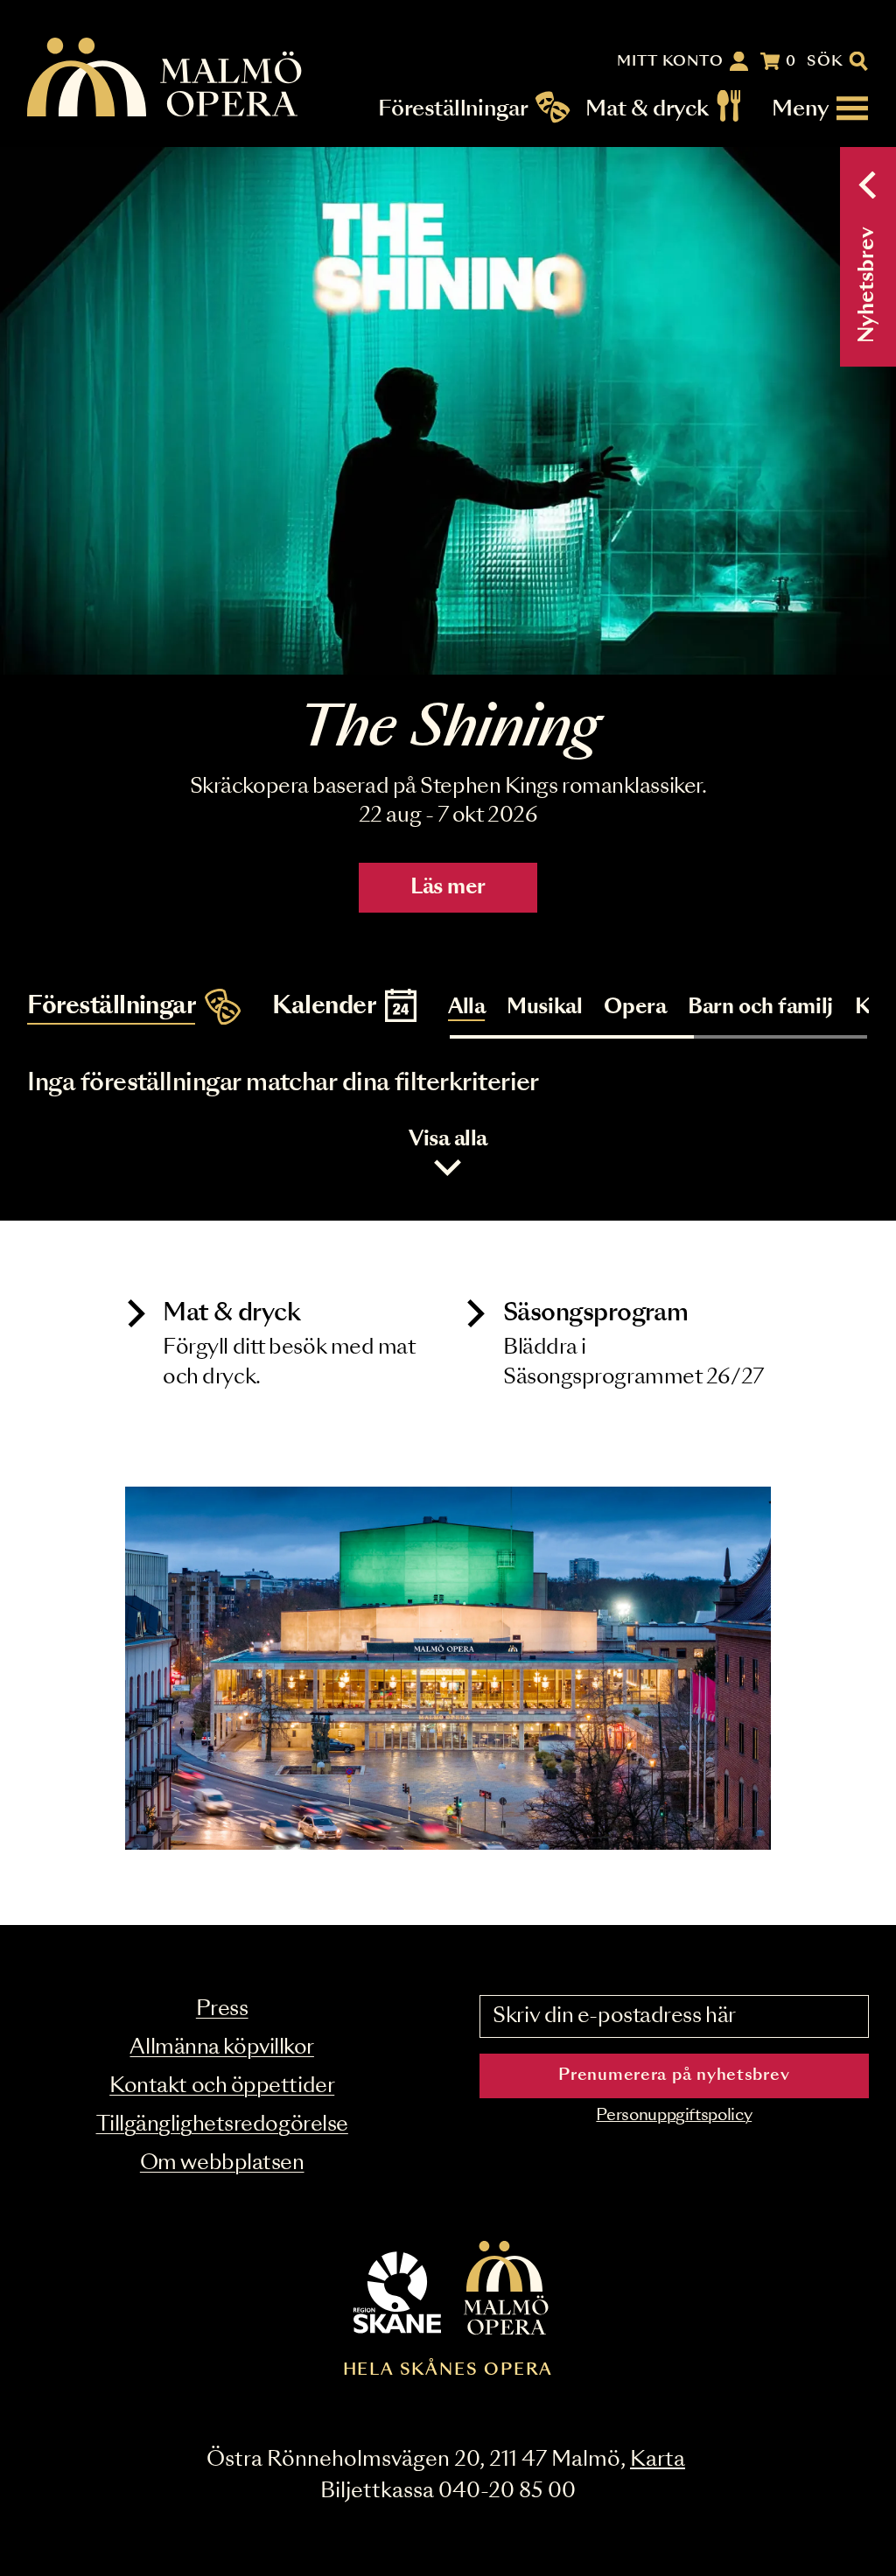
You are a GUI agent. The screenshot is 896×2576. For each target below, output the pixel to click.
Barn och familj (760, 1008)
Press (222, 2009)
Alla (466, 1008)
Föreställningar (454, 108)
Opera (635, 1008)
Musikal (544, 1008)
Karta (658, 2460)
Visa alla (448, 1140)
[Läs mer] (448, 411)
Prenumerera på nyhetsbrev (674, 2075)
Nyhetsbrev (868, 285)
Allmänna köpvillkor (221, 2048)
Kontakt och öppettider (222, 2086)
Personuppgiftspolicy (674, 2116)
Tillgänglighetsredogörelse (222, 2125)
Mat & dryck (647, 108)
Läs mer (448, 888)
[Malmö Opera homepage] (165, 78)
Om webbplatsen (222, 2163)
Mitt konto (670, 61)
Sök (826, 61)
